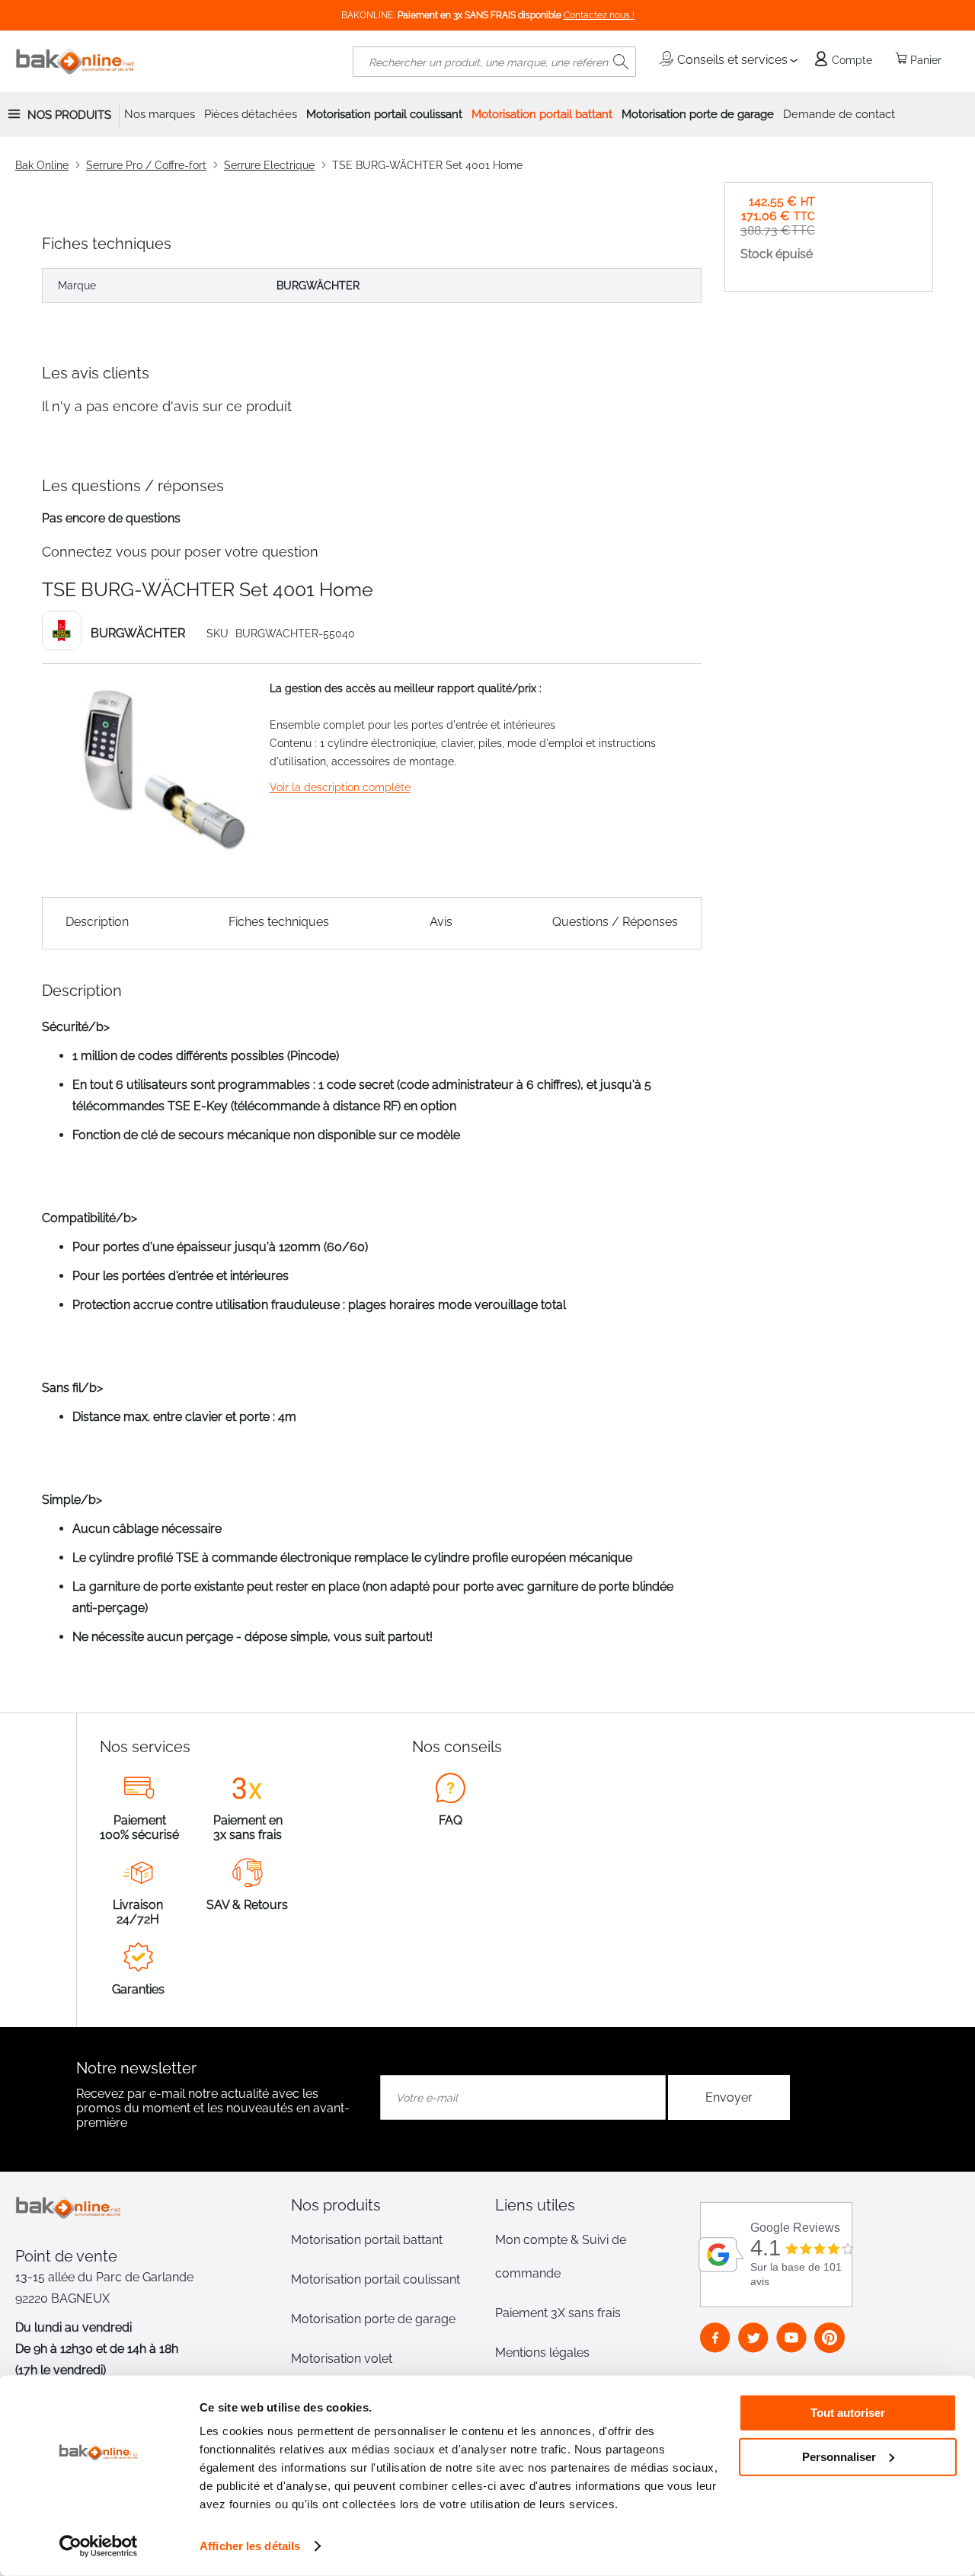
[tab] (385, 2205)
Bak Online (42, 165)
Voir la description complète (340, 787)
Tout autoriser (848, 2413)
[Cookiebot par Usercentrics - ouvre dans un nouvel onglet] (99, 2546)
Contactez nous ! (599, 15)
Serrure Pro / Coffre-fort (146, 165)
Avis (441, 922)
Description (97, 922)
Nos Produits (69, 115)
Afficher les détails (250, 2546)
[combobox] (494, 62)
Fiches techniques (279, 922)
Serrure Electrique (269, 165)
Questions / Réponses (615, 922)
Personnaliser (839, 2456)
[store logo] (75, 62)
